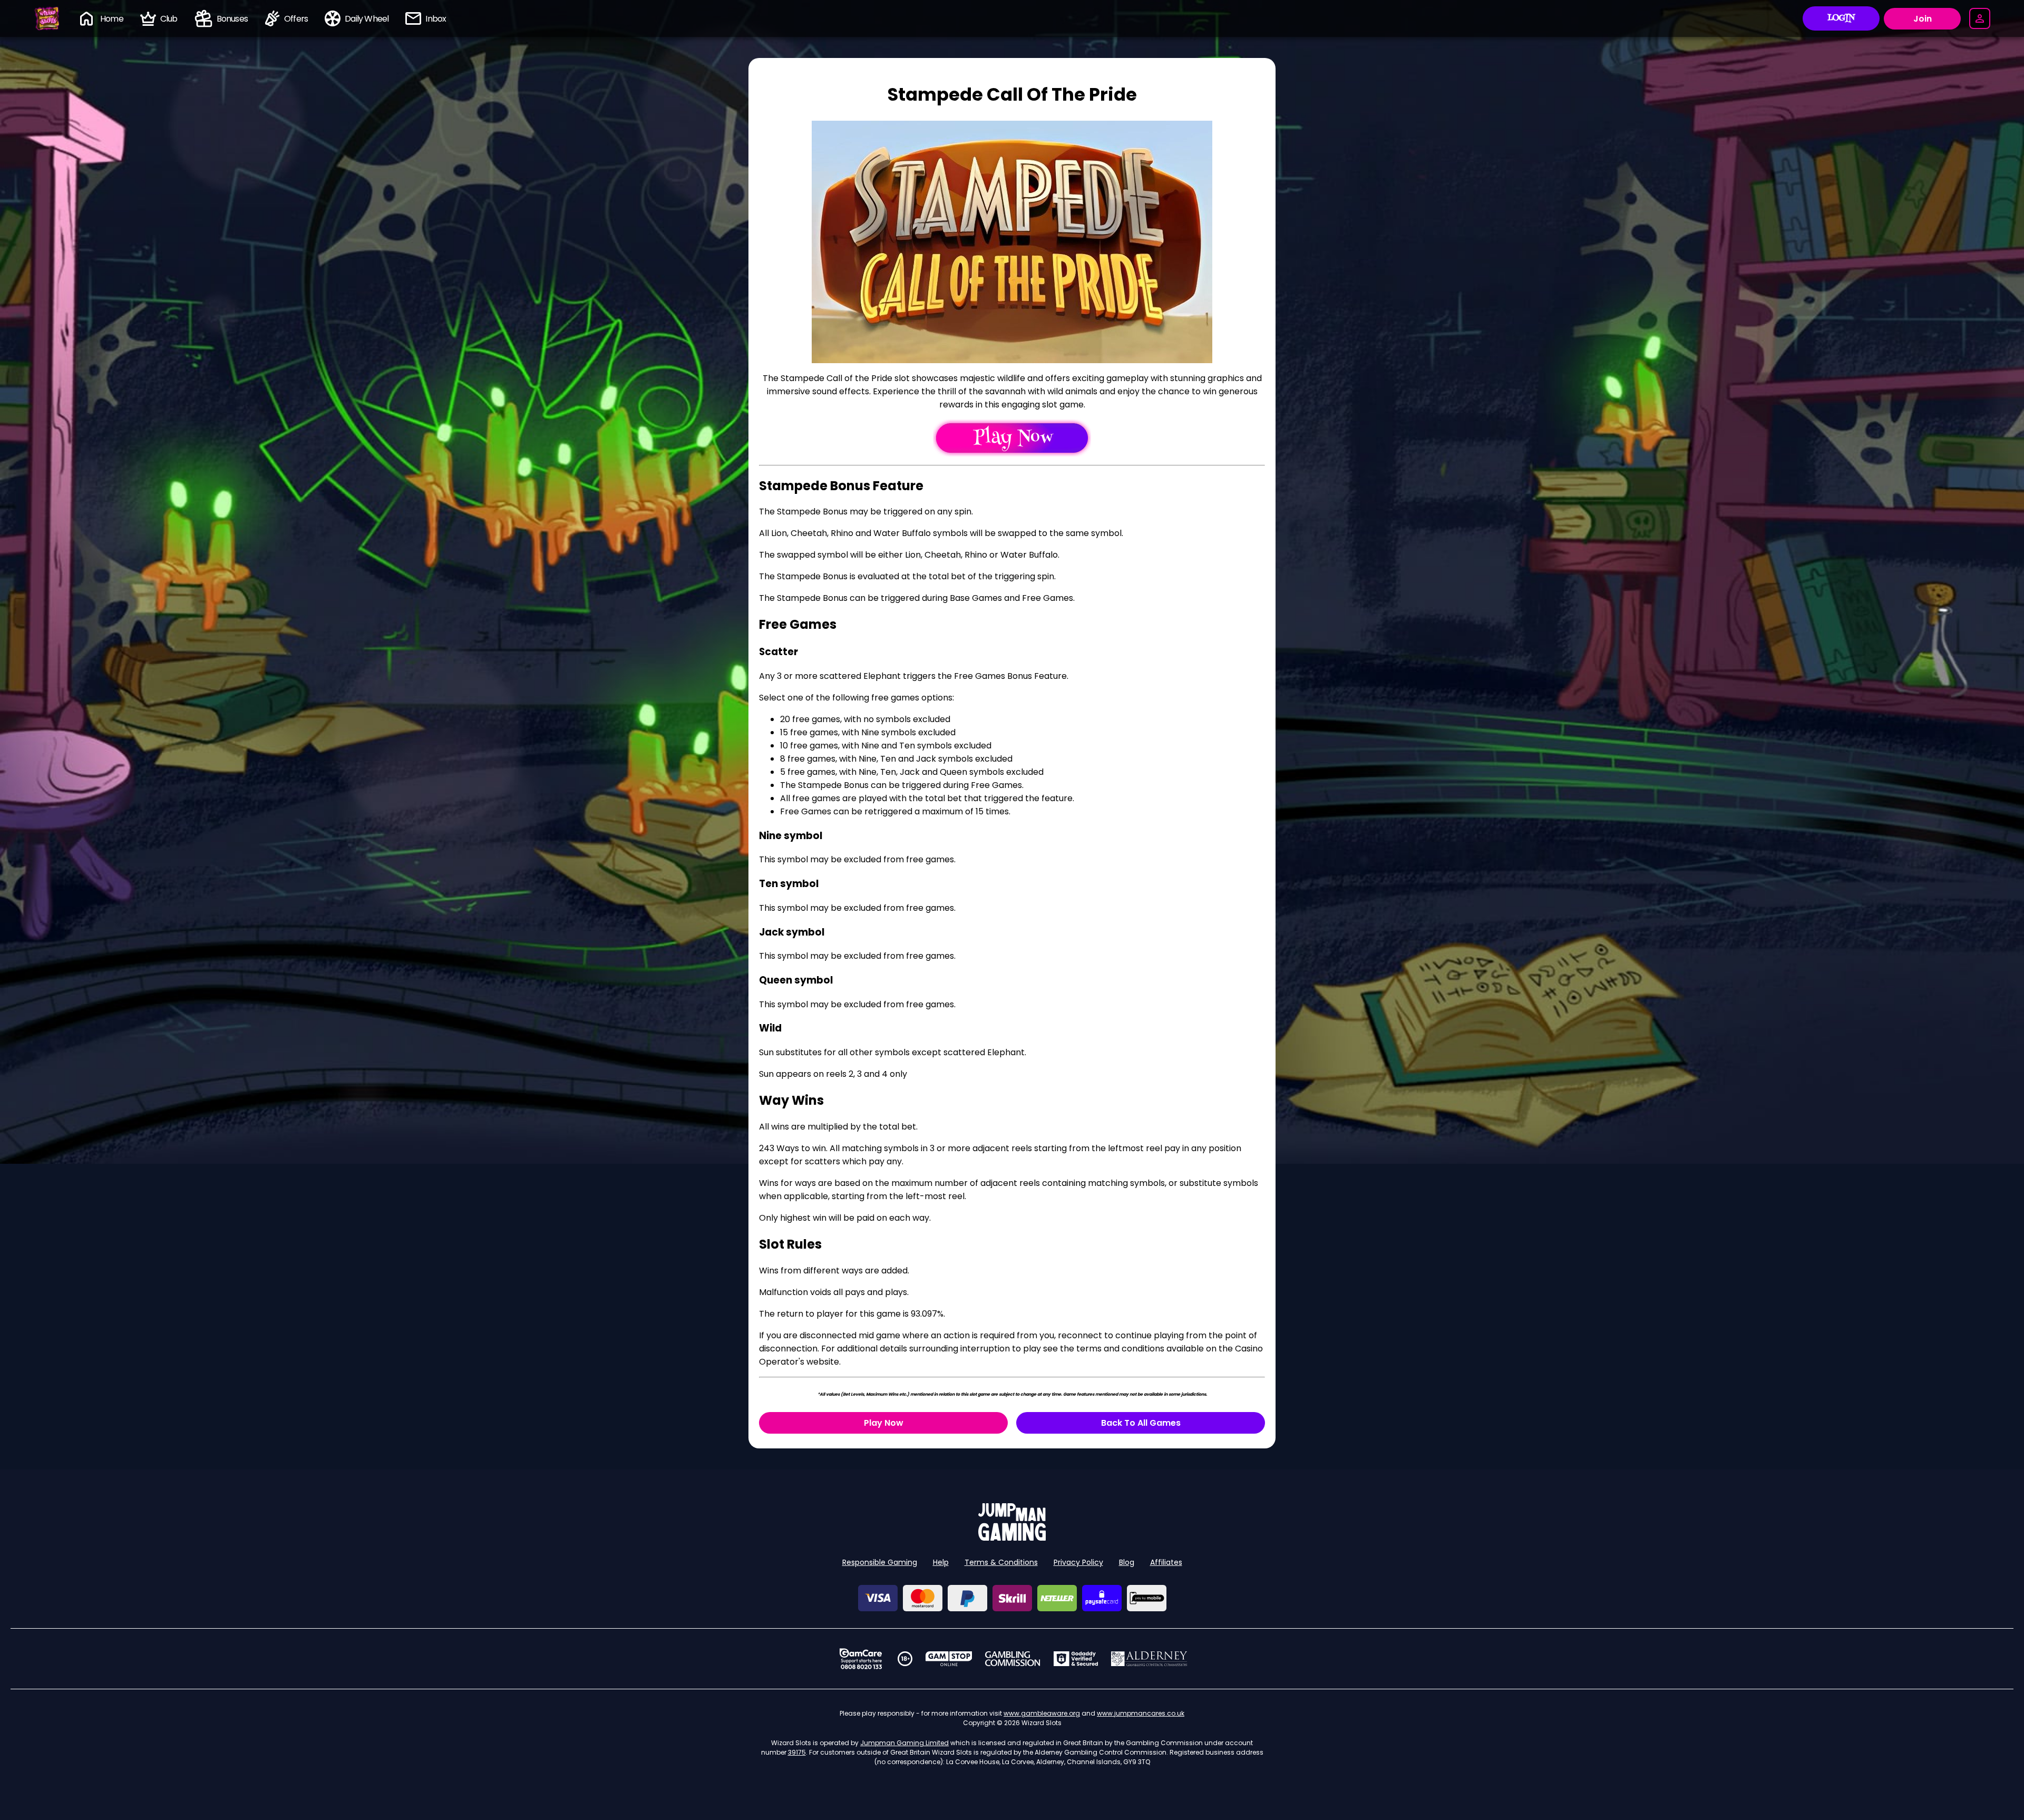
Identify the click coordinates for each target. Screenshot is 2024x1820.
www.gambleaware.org (1042, 1713)
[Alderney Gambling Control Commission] (1149, 1659)
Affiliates (1166, 1562)
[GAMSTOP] (949, 1659)
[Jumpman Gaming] (1012, 1538)
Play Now (884, 1423)
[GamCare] (861, 1659)
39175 (797, 1752)
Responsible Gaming (880, 1562)
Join (1923, 19)
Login (1841, 18)
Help (941, 1562)
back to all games (1141, 1423)
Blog (1127, 1562)
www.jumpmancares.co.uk (1141, 1713)
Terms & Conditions (1001, 1562)
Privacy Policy (1078, 1562)
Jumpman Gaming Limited (904, 1743)
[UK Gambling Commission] (1013, 1659)
